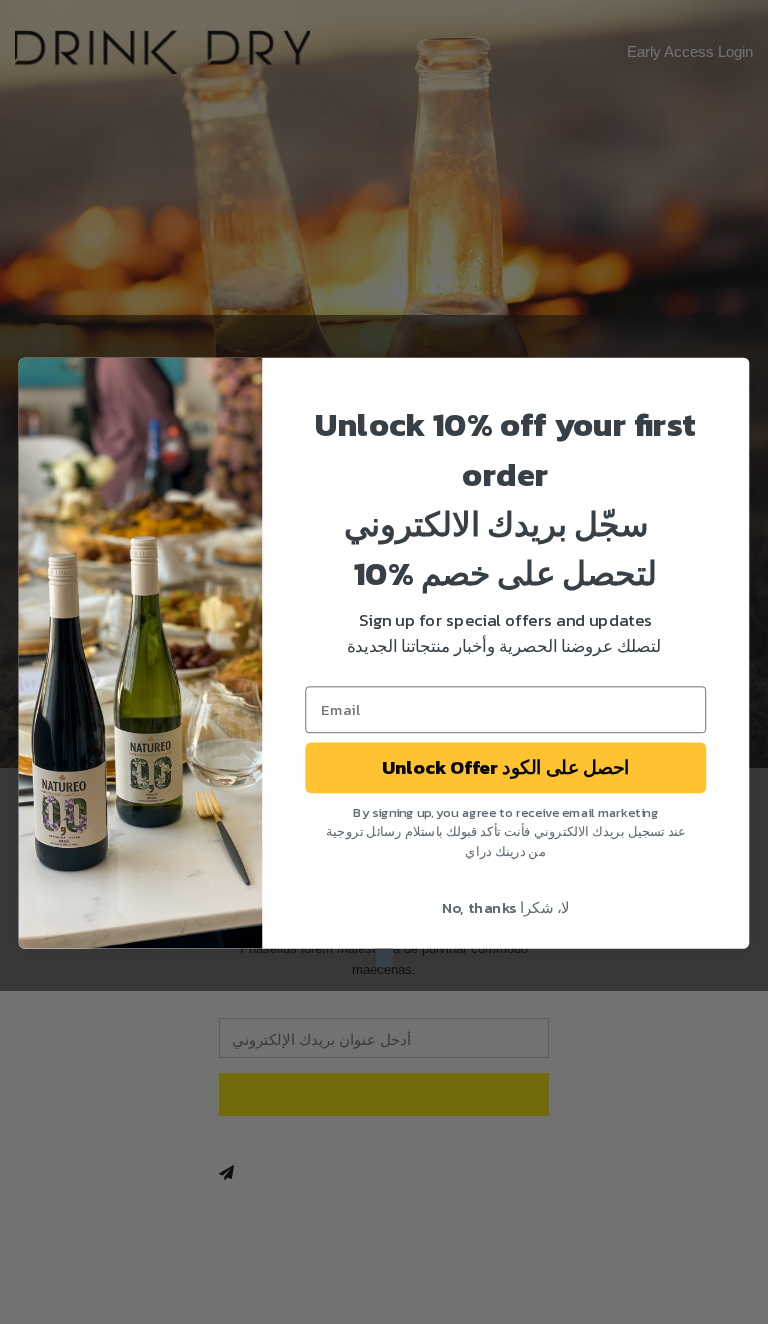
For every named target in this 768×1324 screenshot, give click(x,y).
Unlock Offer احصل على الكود (506, 767)
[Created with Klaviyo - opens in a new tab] (384, 957)
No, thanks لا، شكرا (506, 907)
